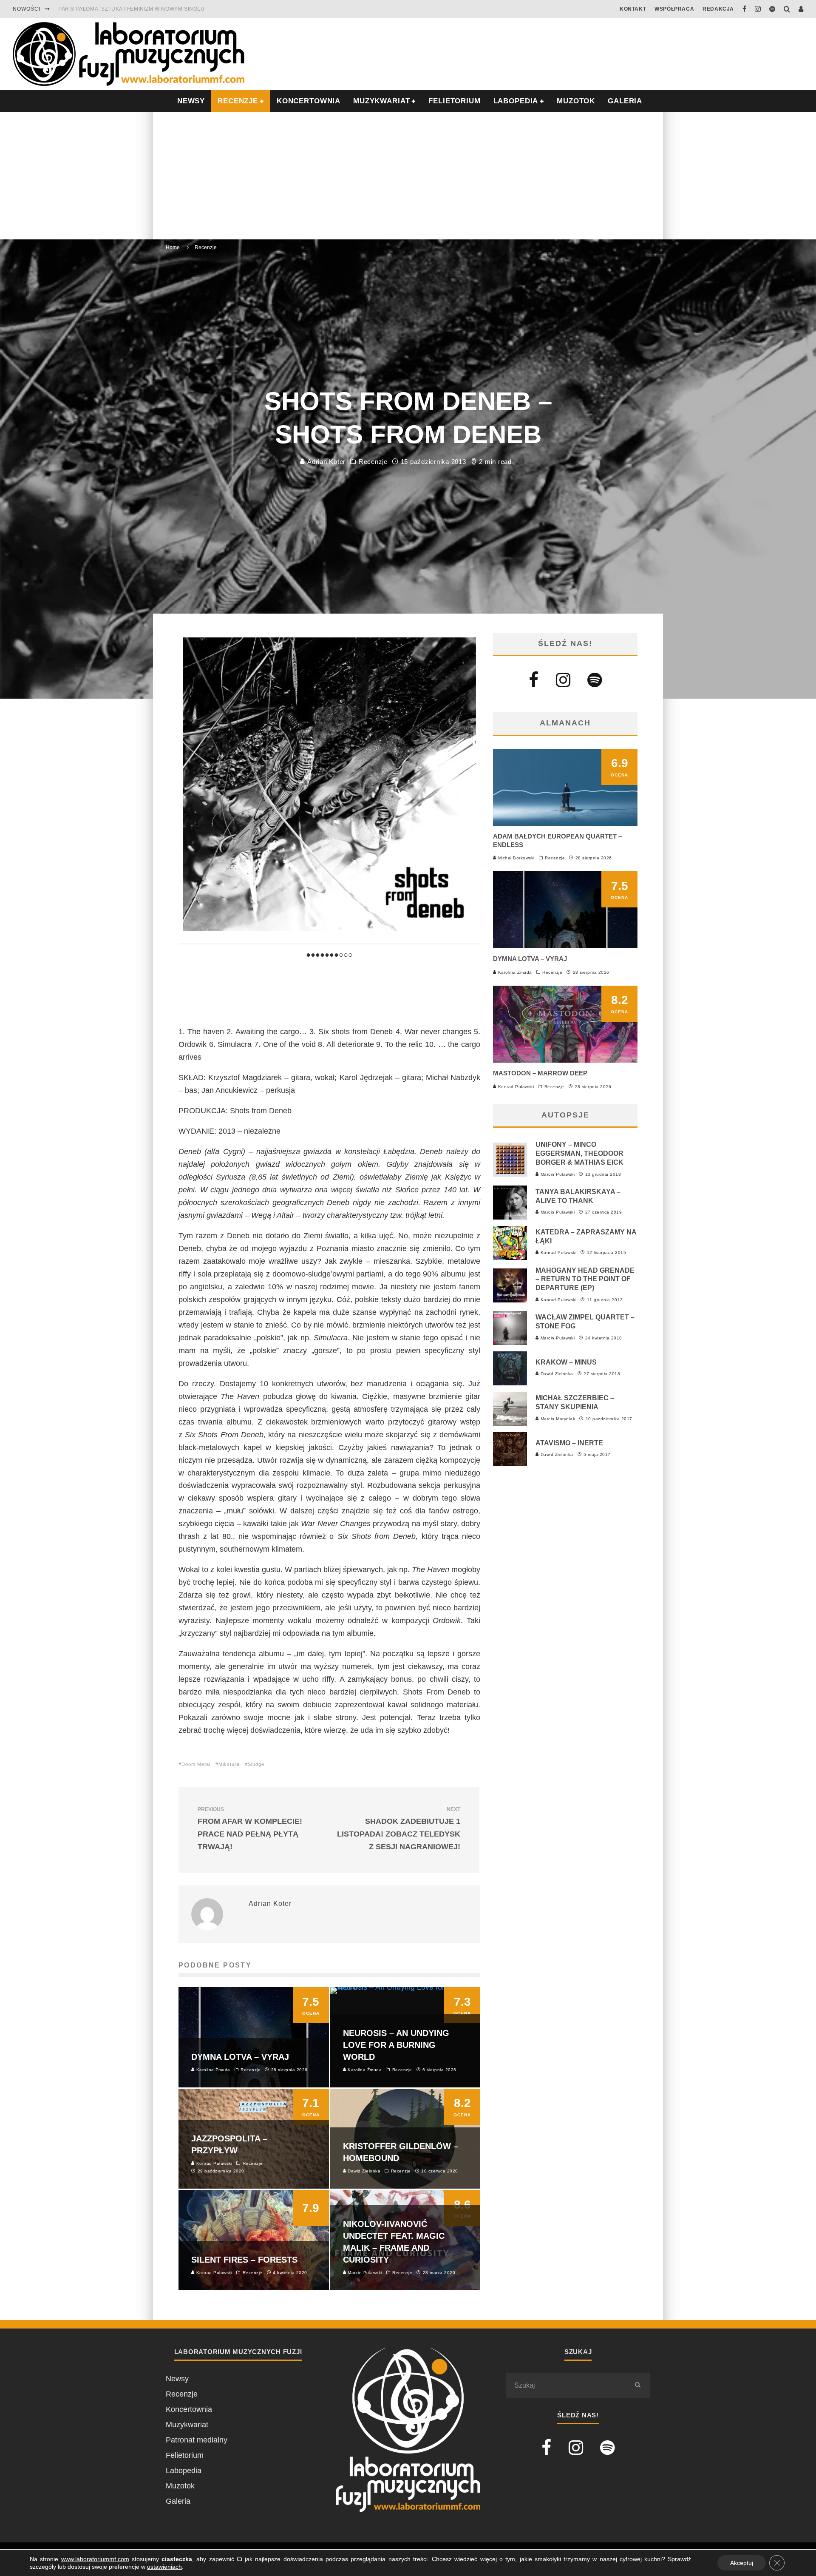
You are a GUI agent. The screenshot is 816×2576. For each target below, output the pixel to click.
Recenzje (373, 462)
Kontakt (633, 9)
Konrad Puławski (515, 1087)
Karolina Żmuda (514, 972)
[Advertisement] (408, 176)
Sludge (256, 1764)
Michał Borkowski (516, 858)
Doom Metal (196, 1764)
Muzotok (576, 101)
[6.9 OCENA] (565, 823)
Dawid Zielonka (556, 1374)
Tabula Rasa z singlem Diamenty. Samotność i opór (136, 9)
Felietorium (454, 101)
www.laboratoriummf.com (95, 2559)
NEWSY (191, 101)
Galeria (625, 101)
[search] (637, 2386)
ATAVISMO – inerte (569, 1443)
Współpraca (674, 9)
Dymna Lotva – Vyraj (530, 959)
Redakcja (718, 9)
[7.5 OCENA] (565, 946)
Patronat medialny (197, 2440)
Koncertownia (309, 101)
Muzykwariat (381, 101)
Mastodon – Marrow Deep (540, 1073)
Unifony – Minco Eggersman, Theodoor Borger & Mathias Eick (579, 1153)
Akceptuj (742, 2563)
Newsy (177, 2379)
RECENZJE (238, 101)
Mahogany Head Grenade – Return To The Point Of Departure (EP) (585, 1279)
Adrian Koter (325, 462)
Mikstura (229, 1764)
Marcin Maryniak (557, 1419)
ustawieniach (164, 2567)
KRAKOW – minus (566, 1362)
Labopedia (516, 101)
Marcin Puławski (557, 1174)
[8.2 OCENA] (565, 1060)
